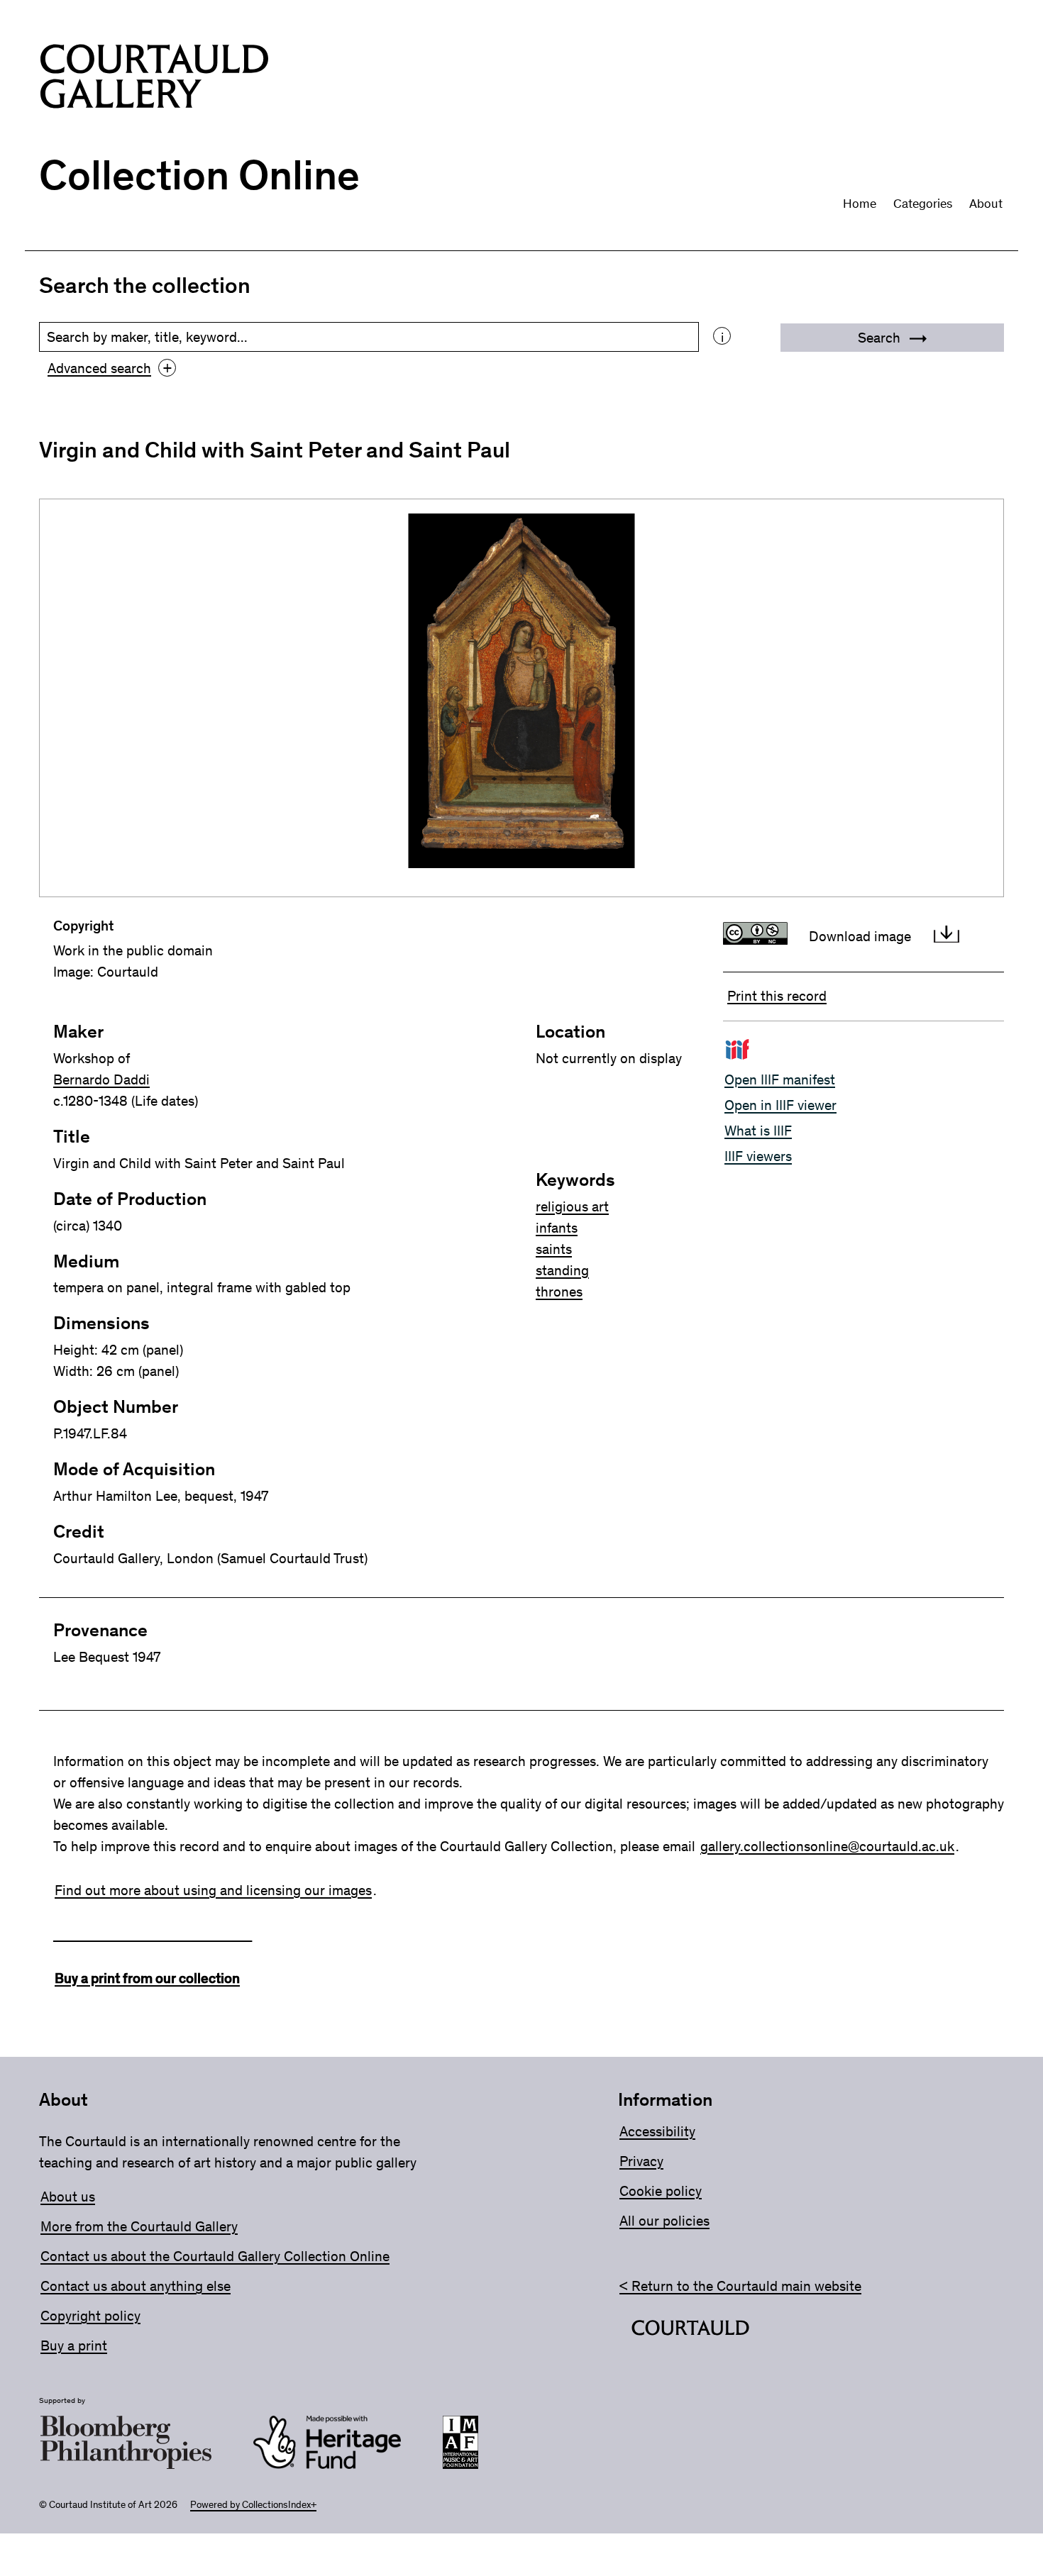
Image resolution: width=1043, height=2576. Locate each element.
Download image (860, 936)
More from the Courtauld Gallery (139, 2226)
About (986, 204)
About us (68, 2197)
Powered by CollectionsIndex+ (253, 2505)
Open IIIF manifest (780, 1079)
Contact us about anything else (136, 2286)
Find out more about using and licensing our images (213, 1890)
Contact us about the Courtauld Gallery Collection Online (215, 2256)
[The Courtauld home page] (154, 79)
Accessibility (657, 2131)
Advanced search (110, 368)
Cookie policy (661, 2191)
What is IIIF (758, 1131)
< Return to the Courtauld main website (740, 2286)
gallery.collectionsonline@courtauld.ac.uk (827, 1846)
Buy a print (74, 2345)
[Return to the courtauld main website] (690, 2331)
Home (860, 204)
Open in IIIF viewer (780, 1105)
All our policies (664, 2221)
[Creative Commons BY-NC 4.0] (759, 936)
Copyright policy (90, 2316)
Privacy (641, 2161)
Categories (923, 204)
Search (881, 338)
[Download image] (947, 936)
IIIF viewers (758, 1156)
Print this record (777, 996)
